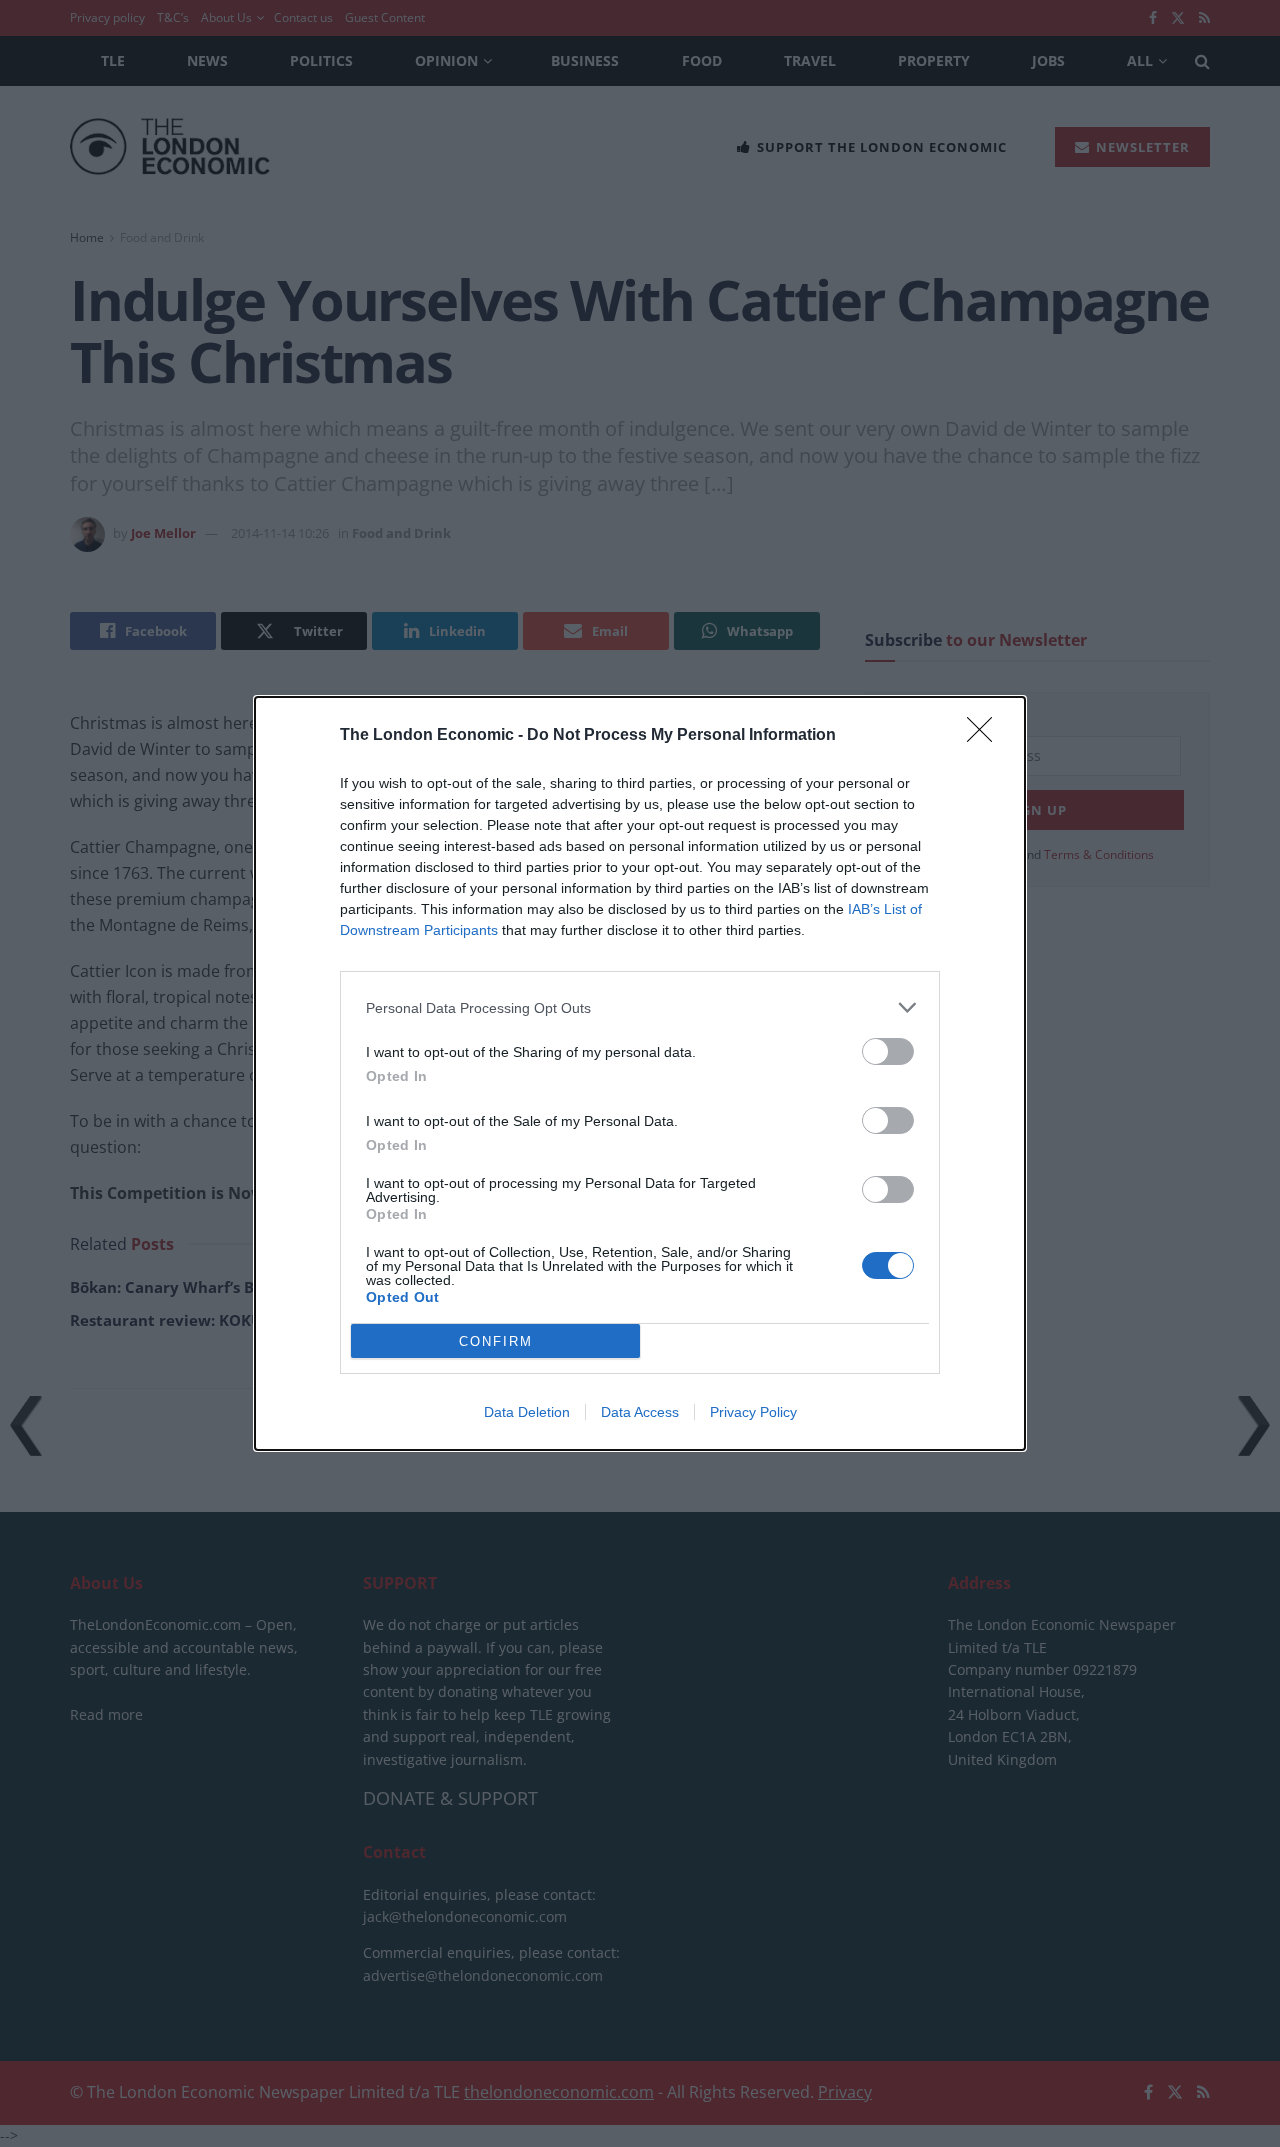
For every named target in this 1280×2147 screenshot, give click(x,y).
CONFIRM (496, 1341)
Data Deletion (527, 1412)
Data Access (640, 1412)
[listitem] (640, 1007)
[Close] (986, 736)
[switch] (888, 1051)
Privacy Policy (753, 1412)
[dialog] (640, 1073)
